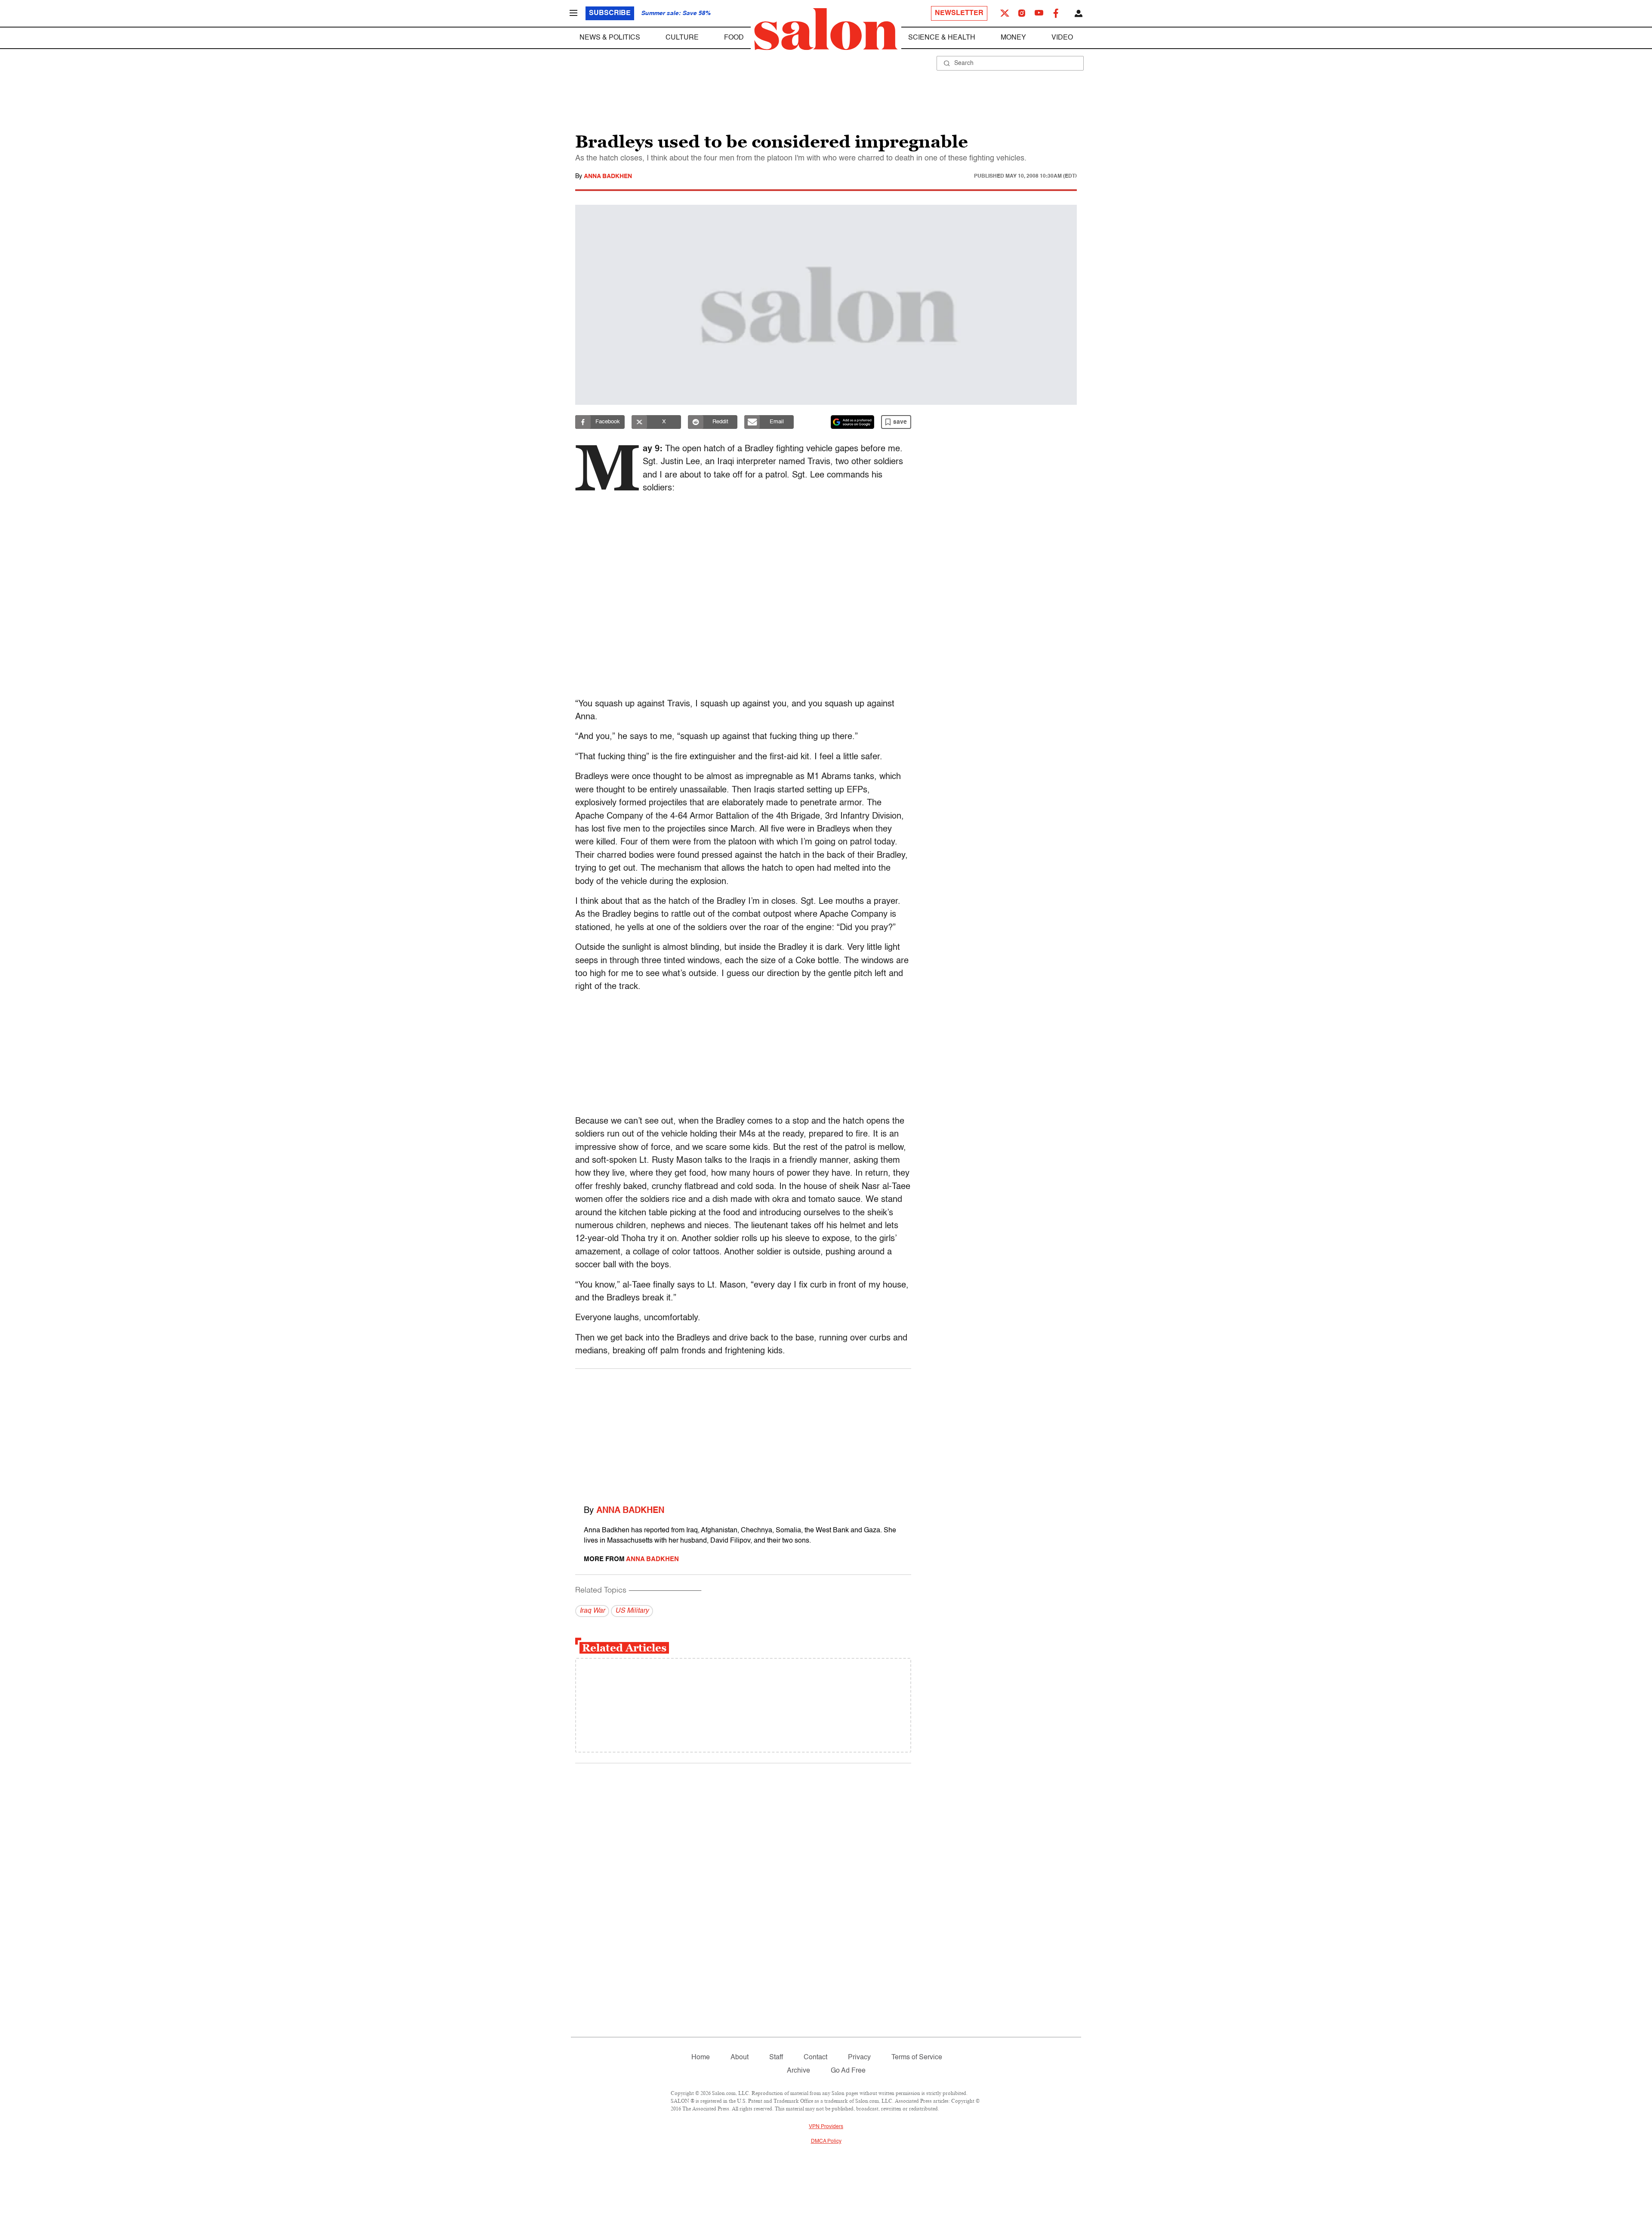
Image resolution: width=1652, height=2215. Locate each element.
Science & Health (942, 38)
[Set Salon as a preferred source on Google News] (853, 422)
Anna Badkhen (608, 176)
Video (1062, 38)
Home (701, 2058)
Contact (815, 2058)
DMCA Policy (826, 2141)
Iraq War (592, 1611)
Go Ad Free (848, 2071)
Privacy (859, 2058)
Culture (682, 38)
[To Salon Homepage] (826, 29)
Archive (798, 2071)
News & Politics (610, 38)
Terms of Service (917, 2058)
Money (1013, 38)
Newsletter (959, 13)
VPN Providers (826, 2127)
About (740, 2058)
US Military (632, 1611)
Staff (776, 2058)
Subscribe (610, 13)
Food (734, 38)
